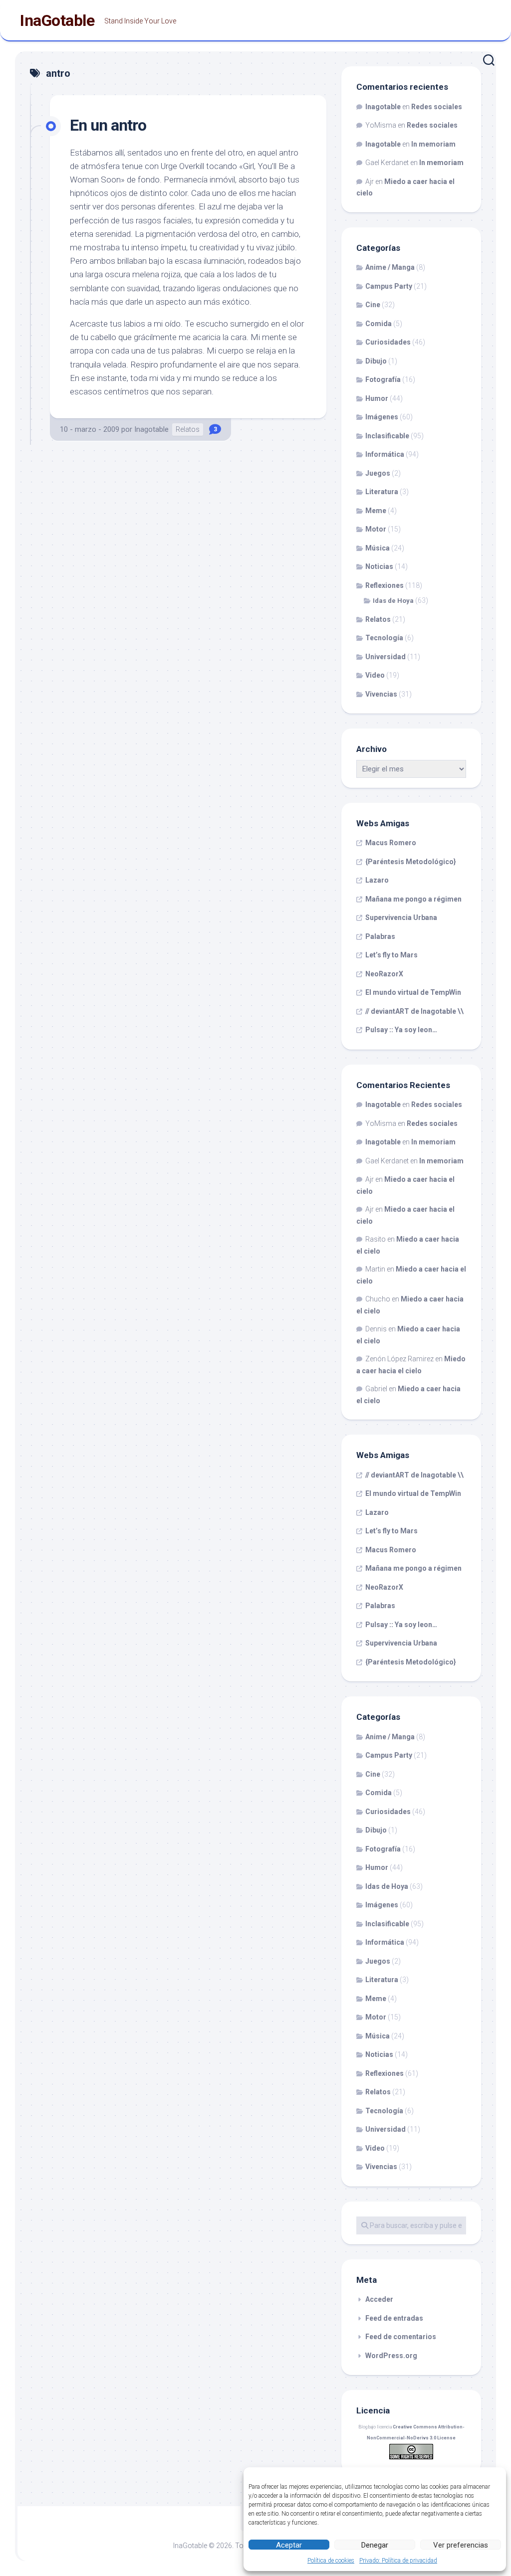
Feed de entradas (394, 2318)
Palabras (380, 936)
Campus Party (389, 286)
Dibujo (376, 361)
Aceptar (289, 2545)
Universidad (385, 657)
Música (378, 548)
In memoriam (433, 144)
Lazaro (377, 880)
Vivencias (381, 694)
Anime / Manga (390, 267)
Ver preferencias (461, 2545)
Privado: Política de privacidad (398, 2561)
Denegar (375, 2545)
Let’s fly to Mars (391, 955)
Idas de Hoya (393, 601)
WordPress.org (391, 2356)
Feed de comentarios (401, 2337)
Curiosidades (388, 342)
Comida (379, 324)
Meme (376, 511)
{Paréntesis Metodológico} (411, 862)
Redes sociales (437, 107)
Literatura (382, 492)
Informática (385, 454)
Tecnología (384, 638)
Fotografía (383, 379)
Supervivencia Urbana (401, 918)
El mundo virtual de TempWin (413, 992)
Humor (377, 398)
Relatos (188, 429)
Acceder (379, 2299)
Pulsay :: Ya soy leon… (401, 1030)
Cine (373, 305)
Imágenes (382, 417)
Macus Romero (391, 843)
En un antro (108, 125)
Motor (376, 529)
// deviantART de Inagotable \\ (414, 1011)
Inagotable (151, 429)
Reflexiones (384, 585)
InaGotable (57, 20)
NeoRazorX (384, 974)
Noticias (379, 566)
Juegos (378, 473)
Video (375, 675)
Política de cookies (331, 2561)
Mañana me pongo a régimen (413, 899)
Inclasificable (387, 436)
